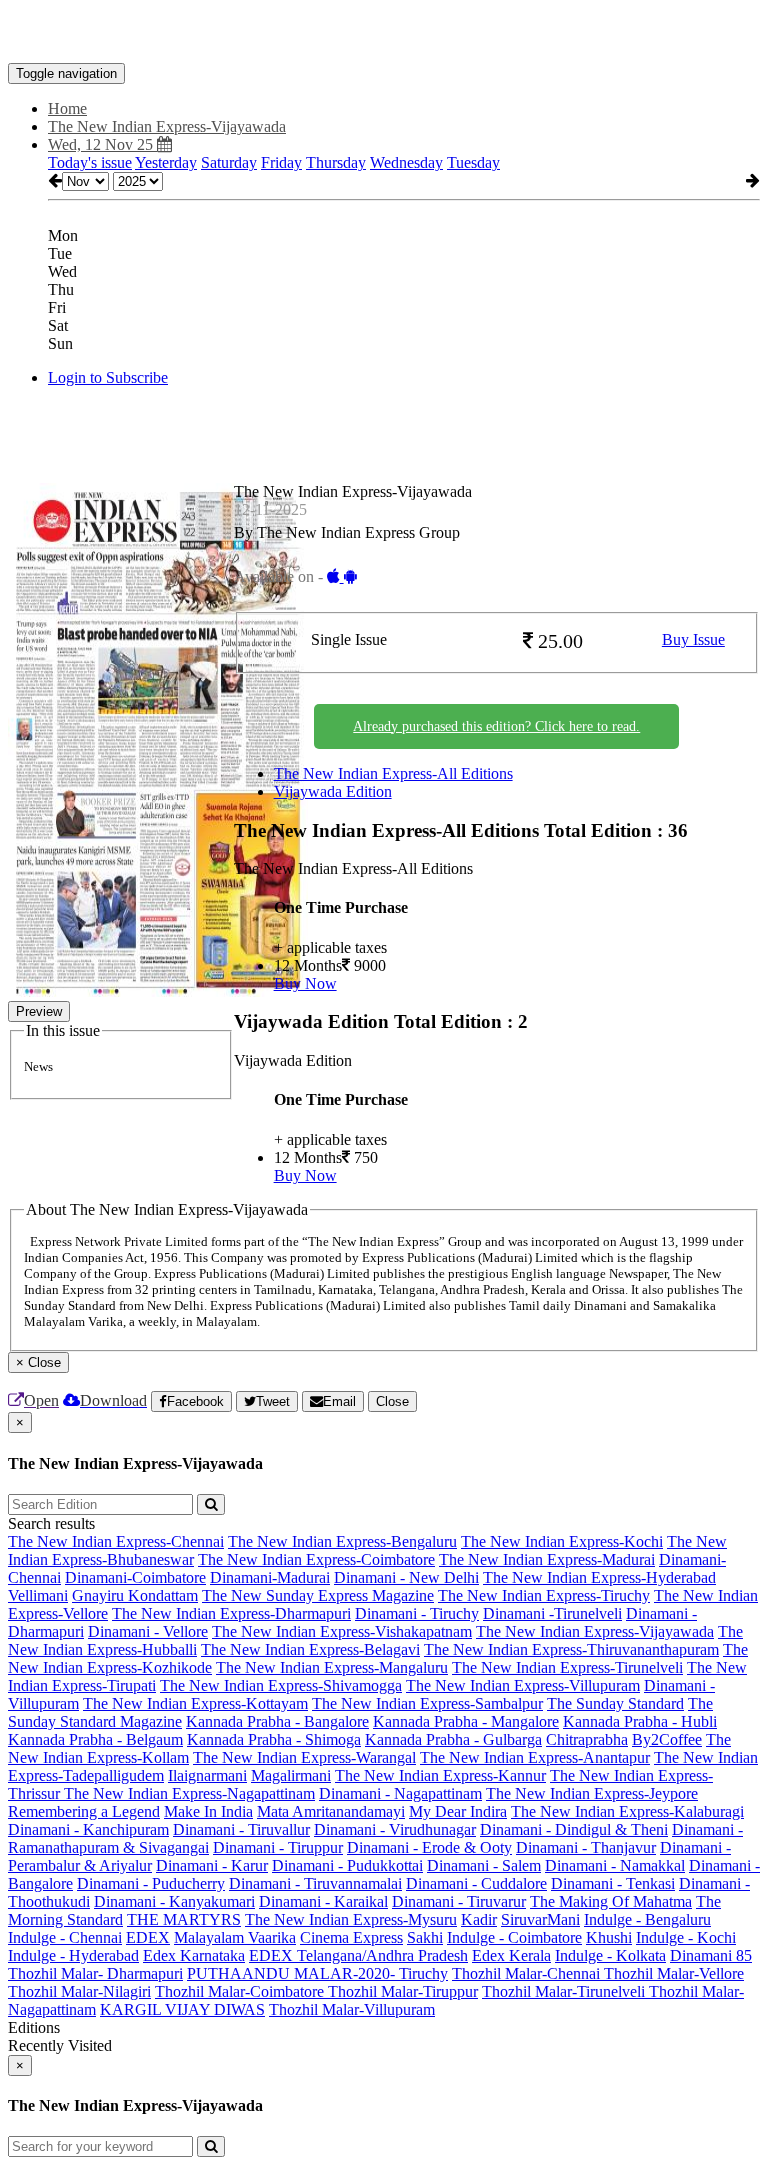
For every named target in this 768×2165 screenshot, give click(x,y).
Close (392, 1401)
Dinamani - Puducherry (151, 1883)
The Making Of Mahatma (611, 1901)
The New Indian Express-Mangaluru (332, 1667)
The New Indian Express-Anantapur (535, 1757)
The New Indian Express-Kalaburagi (627, 1811)
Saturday (229, 162)
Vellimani (38, 1595)
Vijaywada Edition (333, 791)
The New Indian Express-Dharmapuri (231, 1613)
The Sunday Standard (615, 1703)
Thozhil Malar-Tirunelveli (565, 1991)
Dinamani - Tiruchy (417, 1613)
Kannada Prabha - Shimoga (274, 1739)
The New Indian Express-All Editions (393, 773)
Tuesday (473, 162)
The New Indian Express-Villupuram (523, 1685)
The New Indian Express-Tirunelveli (567, 1667)
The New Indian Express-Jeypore (592, 1793)
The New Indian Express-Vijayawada (595, 1631)
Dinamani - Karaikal (323, 1901)
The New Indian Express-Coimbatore (316, 1559)
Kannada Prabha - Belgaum (95, 1739)
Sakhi (425, 1937)
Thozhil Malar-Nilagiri (79, 1991)
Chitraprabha (587, 1739)
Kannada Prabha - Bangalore (277, 1721)
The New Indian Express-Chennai (116, 1541)
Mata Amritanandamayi (331, 1811)
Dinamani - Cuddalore (476, 1883)
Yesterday (166, 162)
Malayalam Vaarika (235, 1937)
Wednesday (406, 162)
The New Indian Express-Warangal (304, 1757)
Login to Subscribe (108, 377)
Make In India (208, 1811)
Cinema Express (351, 1937)
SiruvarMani (540, 1919)
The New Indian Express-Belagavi (310, 1649)
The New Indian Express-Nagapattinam (189, 1793)
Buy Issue (693, 639)
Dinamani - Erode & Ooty (429, 1847)
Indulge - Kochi (686, 1937)
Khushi (609, 1937)
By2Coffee (667, 1739)
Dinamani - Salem (484, 1865)
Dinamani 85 (711, 1955)
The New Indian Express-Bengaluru (342, 1541)
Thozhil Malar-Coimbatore (241, 1991)
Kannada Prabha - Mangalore (466, 1721)
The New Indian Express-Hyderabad (599, 1577)
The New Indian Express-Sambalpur (427, 1703)
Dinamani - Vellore (148, 1631)
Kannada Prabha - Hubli (640, 1721)
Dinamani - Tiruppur (278, 1847)
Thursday (336, 162)
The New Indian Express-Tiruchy (544, 1595)
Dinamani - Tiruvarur (459, 1901)
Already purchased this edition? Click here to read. (496, 726)
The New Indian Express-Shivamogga (281, 1685)
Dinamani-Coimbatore (135, 1577)
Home (67, 108)
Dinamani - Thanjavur (586, 1847)
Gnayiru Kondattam (135, 1595)
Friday (281, 162)
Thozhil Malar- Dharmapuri (95, 1973)
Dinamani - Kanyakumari (174, 1901)
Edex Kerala (511, 1955)
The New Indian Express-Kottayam (195, 1703)
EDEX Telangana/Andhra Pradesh (358, 1955)
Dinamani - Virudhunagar (395, 1829)
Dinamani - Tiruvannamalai (315, 1883)
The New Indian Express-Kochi (562, 1541)
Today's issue (90, 162)
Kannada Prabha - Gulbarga (453, 1739)
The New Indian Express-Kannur (440, 1775)
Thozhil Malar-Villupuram (352, 2009)
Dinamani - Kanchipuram (88, 1829)
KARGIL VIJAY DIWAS (182, 2009)
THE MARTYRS (184, 1919)
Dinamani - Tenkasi (613, 1883)
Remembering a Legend (84, 1811)
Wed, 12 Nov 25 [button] (102, 144)
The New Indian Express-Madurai (547, 1559)
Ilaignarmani (207, 1775)
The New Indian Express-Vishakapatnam (342, 1631)
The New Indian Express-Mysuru (351, 1919)
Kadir (479, 1919)
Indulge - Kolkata (610, 1955)
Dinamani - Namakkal (615, 1865)
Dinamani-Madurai (270, 1577)
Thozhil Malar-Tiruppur (403, 1991)
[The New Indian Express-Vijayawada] (384, 33)
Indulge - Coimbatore (514, 1937)
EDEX (148, 1937)
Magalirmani (291, 1775)
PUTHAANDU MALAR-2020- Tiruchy (317, 1973)
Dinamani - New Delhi (406, 1577)
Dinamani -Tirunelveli (552, 1613)
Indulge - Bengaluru (647, 1919)
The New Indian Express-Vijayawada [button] (167, 126)
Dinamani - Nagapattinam (400, 1793)
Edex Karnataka (194, 1955)
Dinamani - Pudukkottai (347, 1865)
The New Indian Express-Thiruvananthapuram (571, 1649)
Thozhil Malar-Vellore (674, 1973)
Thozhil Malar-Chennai (528, 1973)
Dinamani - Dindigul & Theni (574, 1829)
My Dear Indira (458, 1811)
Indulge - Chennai (65, 1937)
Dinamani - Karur (212, 1865)
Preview (39, 1011)
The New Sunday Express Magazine (318, 1595)
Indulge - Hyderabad (73, 1955)
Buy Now (305, 983)
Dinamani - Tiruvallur (241, 1829)
